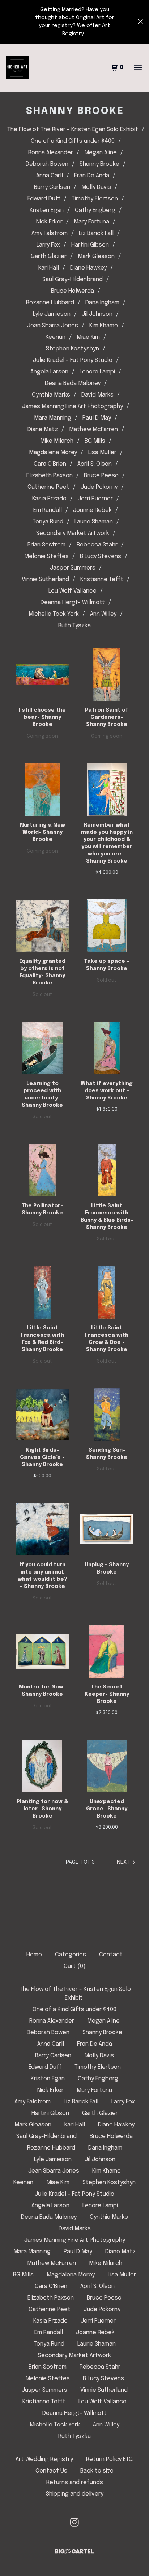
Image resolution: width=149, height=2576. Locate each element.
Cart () (75, 1966)
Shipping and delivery (75, 2494)
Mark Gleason (96, 256)
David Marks (97, 395)
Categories (71, 1955)
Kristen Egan (47, 210)
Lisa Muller (102, 453)
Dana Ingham (102, 303)
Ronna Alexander (51, 153)
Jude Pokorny (99, 487)
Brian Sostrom (46, 545)
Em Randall (48, 510)
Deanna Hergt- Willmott (73, 603)
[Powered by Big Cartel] (74, 2551)
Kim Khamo (104, 326)
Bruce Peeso (101, 476)
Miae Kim (88, 337)
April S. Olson (95, 464)
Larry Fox (48, 245)
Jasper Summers (73, 568)
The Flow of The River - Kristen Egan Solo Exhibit (73, 130)
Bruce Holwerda (73, 291)
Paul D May (97, 418)
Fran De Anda (92, 176)
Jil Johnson (97, 314)
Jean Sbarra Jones (53, 326)
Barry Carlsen (52, 187)
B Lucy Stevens (101, 556)
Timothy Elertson (95, 199)
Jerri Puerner (95, 499)
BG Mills (95, 441)
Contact (111, 1955)
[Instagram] (74, 2522)
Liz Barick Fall (96, 233)
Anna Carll (50, 176)
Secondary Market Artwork (73, 533)
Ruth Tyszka (74, 626)
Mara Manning (53, 418)
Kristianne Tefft (102, 579)
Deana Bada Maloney (73, 383)
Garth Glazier (49, 256)
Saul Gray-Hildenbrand (73, 280)
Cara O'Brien (50, 464)
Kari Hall (49, 268)
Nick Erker (49, 222)
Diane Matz (43, 430)
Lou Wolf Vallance (73, 591)
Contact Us (51, 2471)
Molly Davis (96, 187)
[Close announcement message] (140, 22)
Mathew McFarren (93, 430)
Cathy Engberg (95, 210)
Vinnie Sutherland (45, 579)
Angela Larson (49, 372)
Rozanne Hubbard (50, 303)
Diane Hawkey (88, 268)
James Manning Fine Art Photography (73, 406)
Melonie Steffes (46, 556)
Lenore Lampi (97, 372)
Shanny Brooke (99, 164)
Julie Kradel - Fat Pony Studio (73, 360)
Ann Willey (103, 614)
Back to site (97, 2471)
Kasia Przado (49, 499)
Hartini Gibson (90, 245)
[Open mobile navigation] (138, 68)
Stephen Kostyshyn (73, 349)
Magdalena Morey (53, 453)
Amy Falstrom (50, 233)
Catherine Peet (48, 487)
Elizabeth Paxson (50, 476)
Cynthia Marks (51, 395)
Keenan (56, 337)
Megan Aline (101, 153)
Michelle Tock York (54, 614)
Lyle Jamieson (52, 314)
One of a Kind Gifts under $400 (73, 141)
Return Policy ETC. (110, 2459)
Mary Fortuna (91, 222)
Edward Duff (44, 199)
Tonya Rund (48, 522)
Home (34, 1955)
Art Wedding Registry (44, 2459)
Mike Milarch (57, 441)
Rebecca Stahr (97, 545)
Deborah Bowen (47, 164)
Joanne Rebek (92, 510)
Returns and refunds (75, 2482)
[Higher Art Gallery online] (17, 68)
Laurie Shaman (94, 522)
